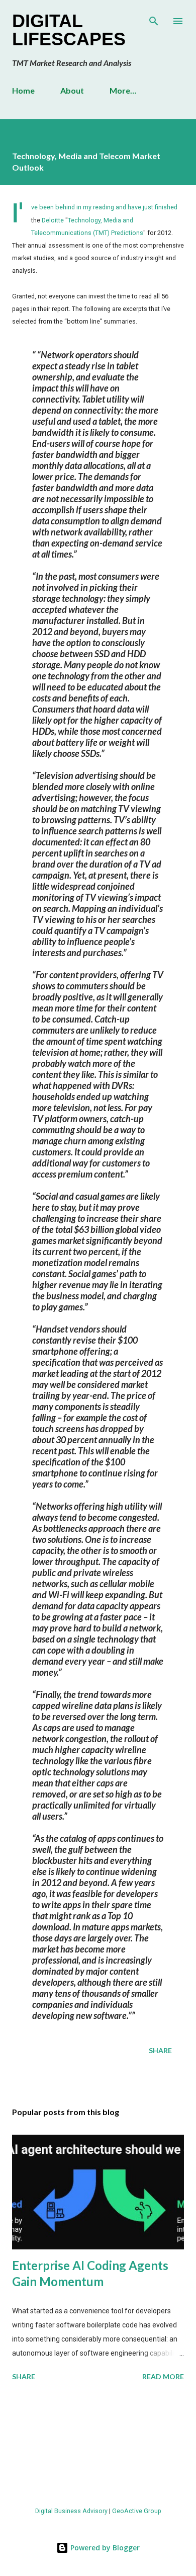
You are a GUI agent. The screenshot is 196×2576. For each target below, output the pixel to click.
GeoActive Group (137, 2511)
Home (23, 90)
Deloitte (53, 220)
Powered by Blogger (104, 2548)
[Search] (154, 18)
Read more (163, 2376)
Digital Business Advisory (71, 2511)
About (72, 90)
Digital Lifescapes (69, 30)
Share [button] (160, 2050)
